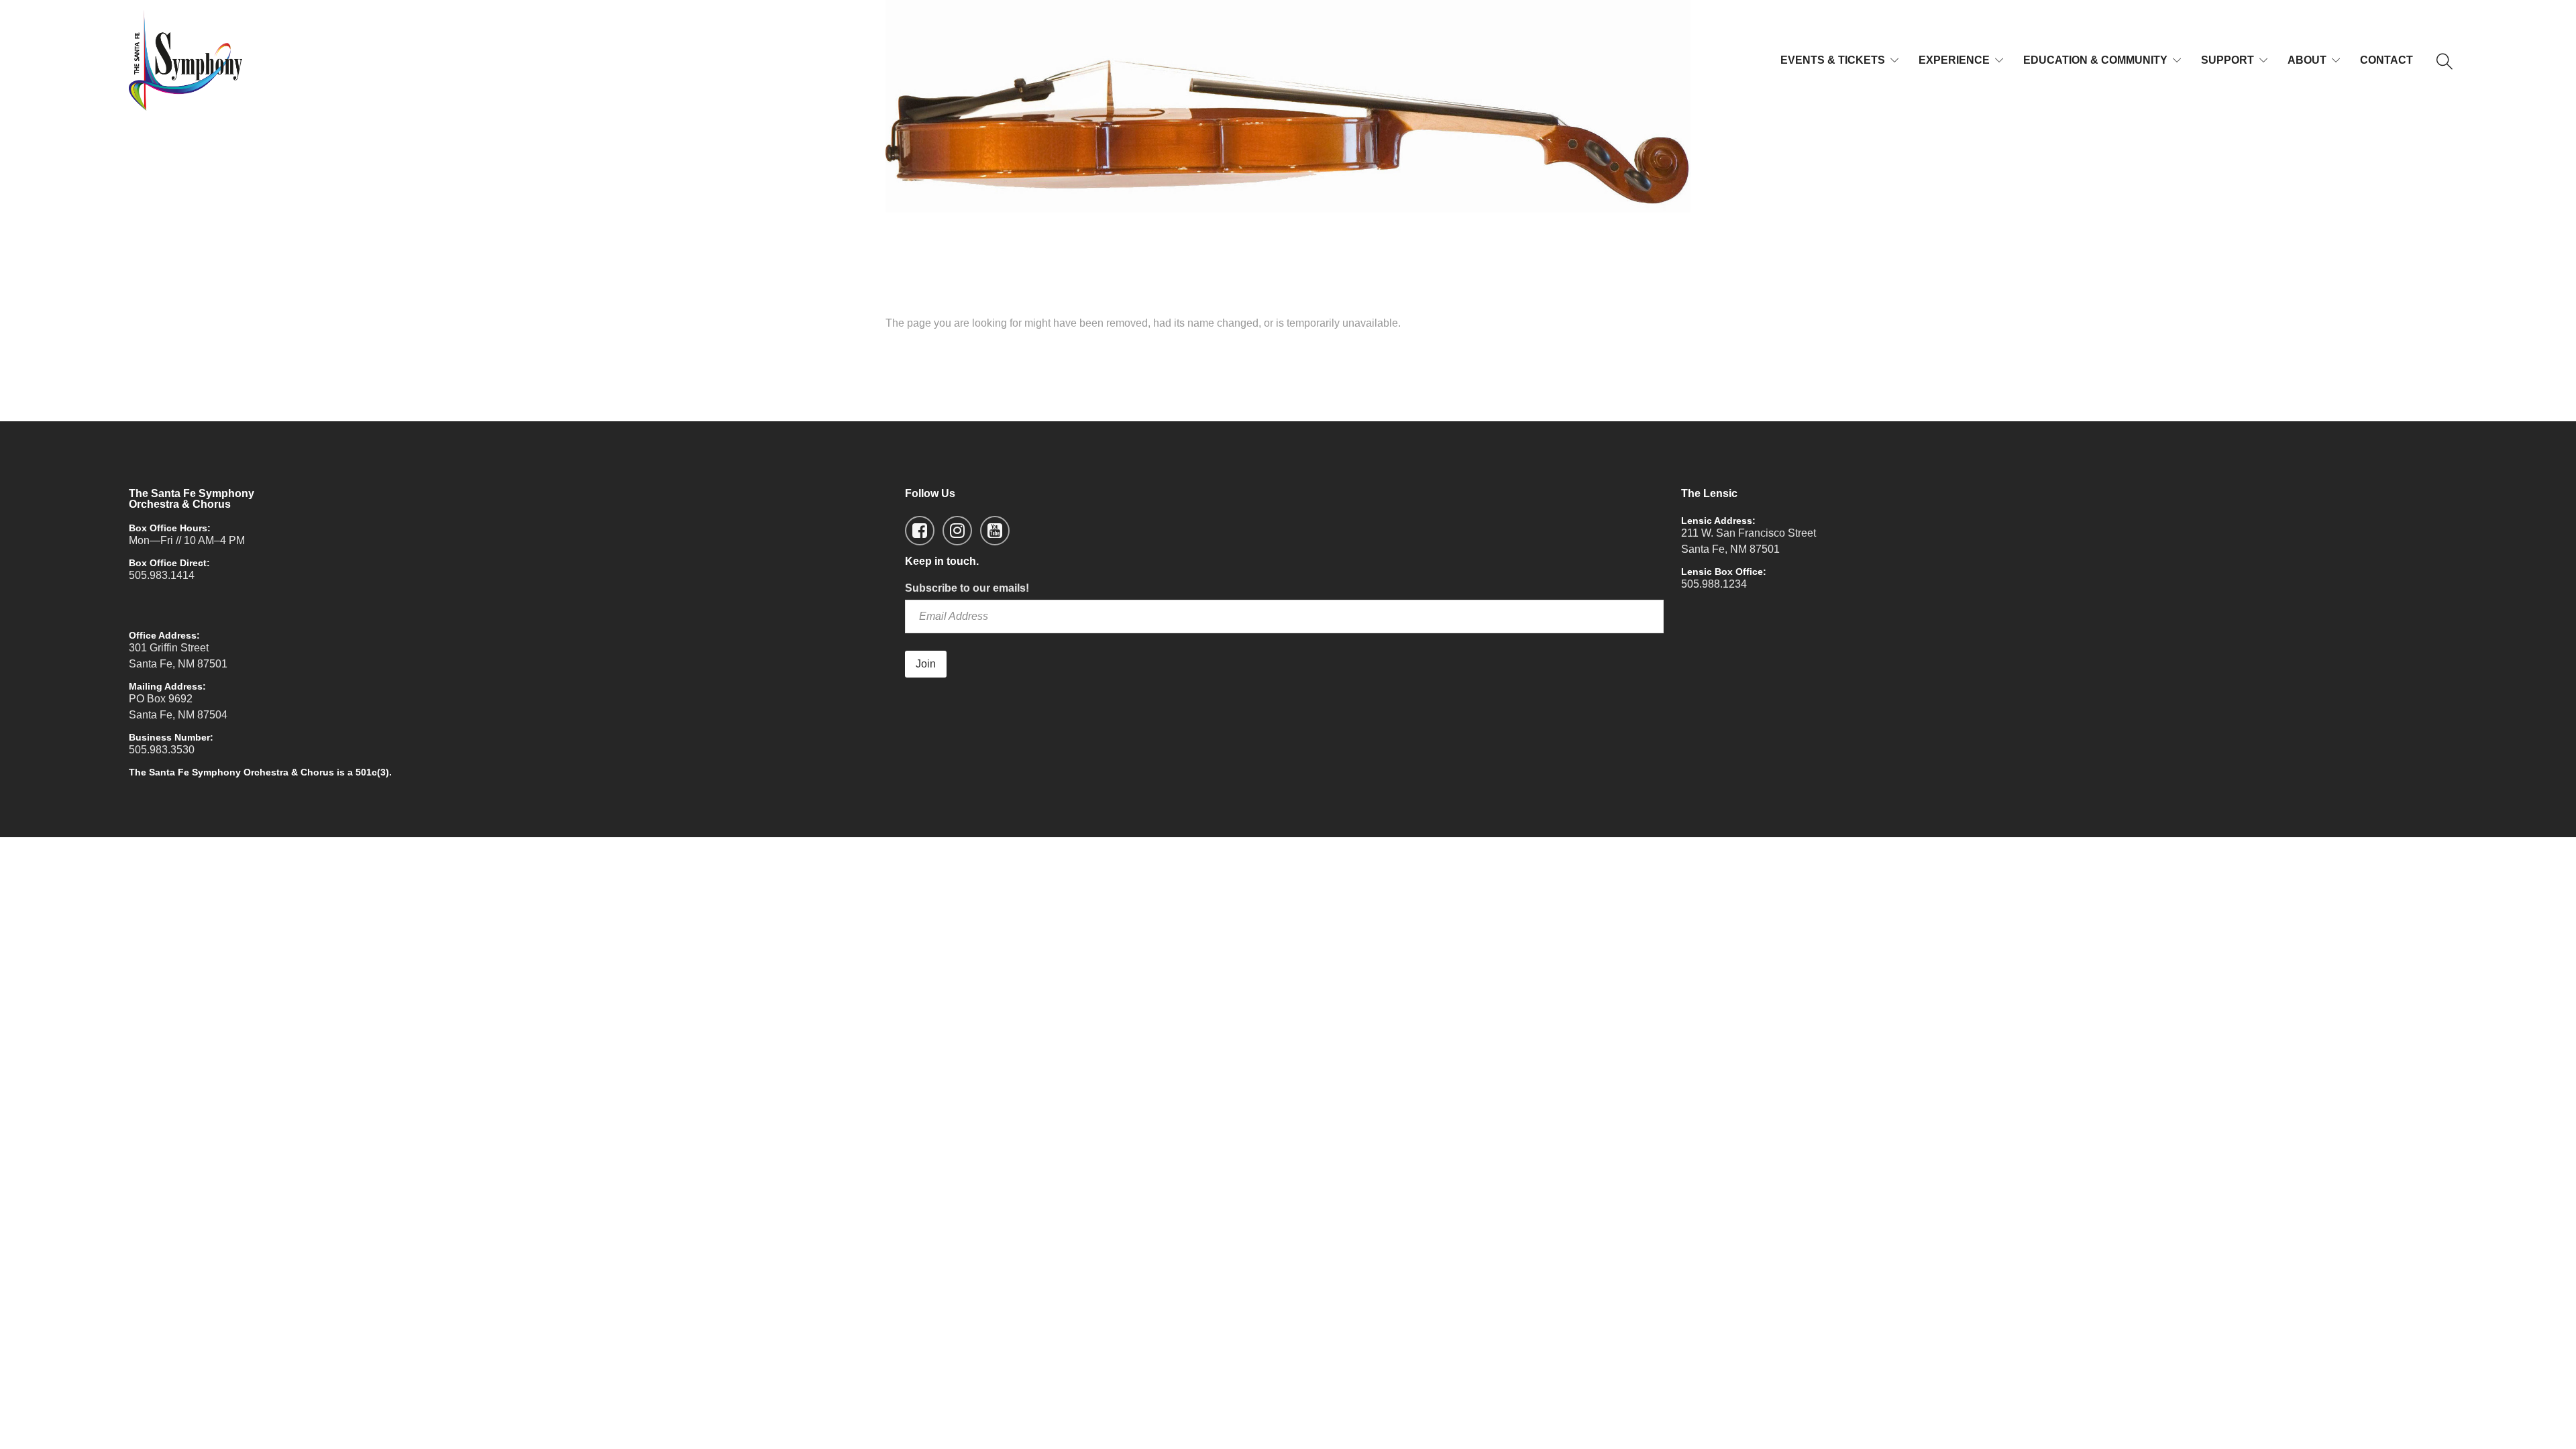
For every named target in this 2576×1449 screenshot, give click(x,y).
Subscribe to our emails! (967, 588)
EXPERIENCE (1954, 60)
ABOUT (2307, 60)
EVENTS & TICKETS (1833, 60)
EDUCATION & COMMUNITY (2095, 60)
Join (926, 664)
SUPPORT (2228, 60)
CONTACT (2386, 60)
